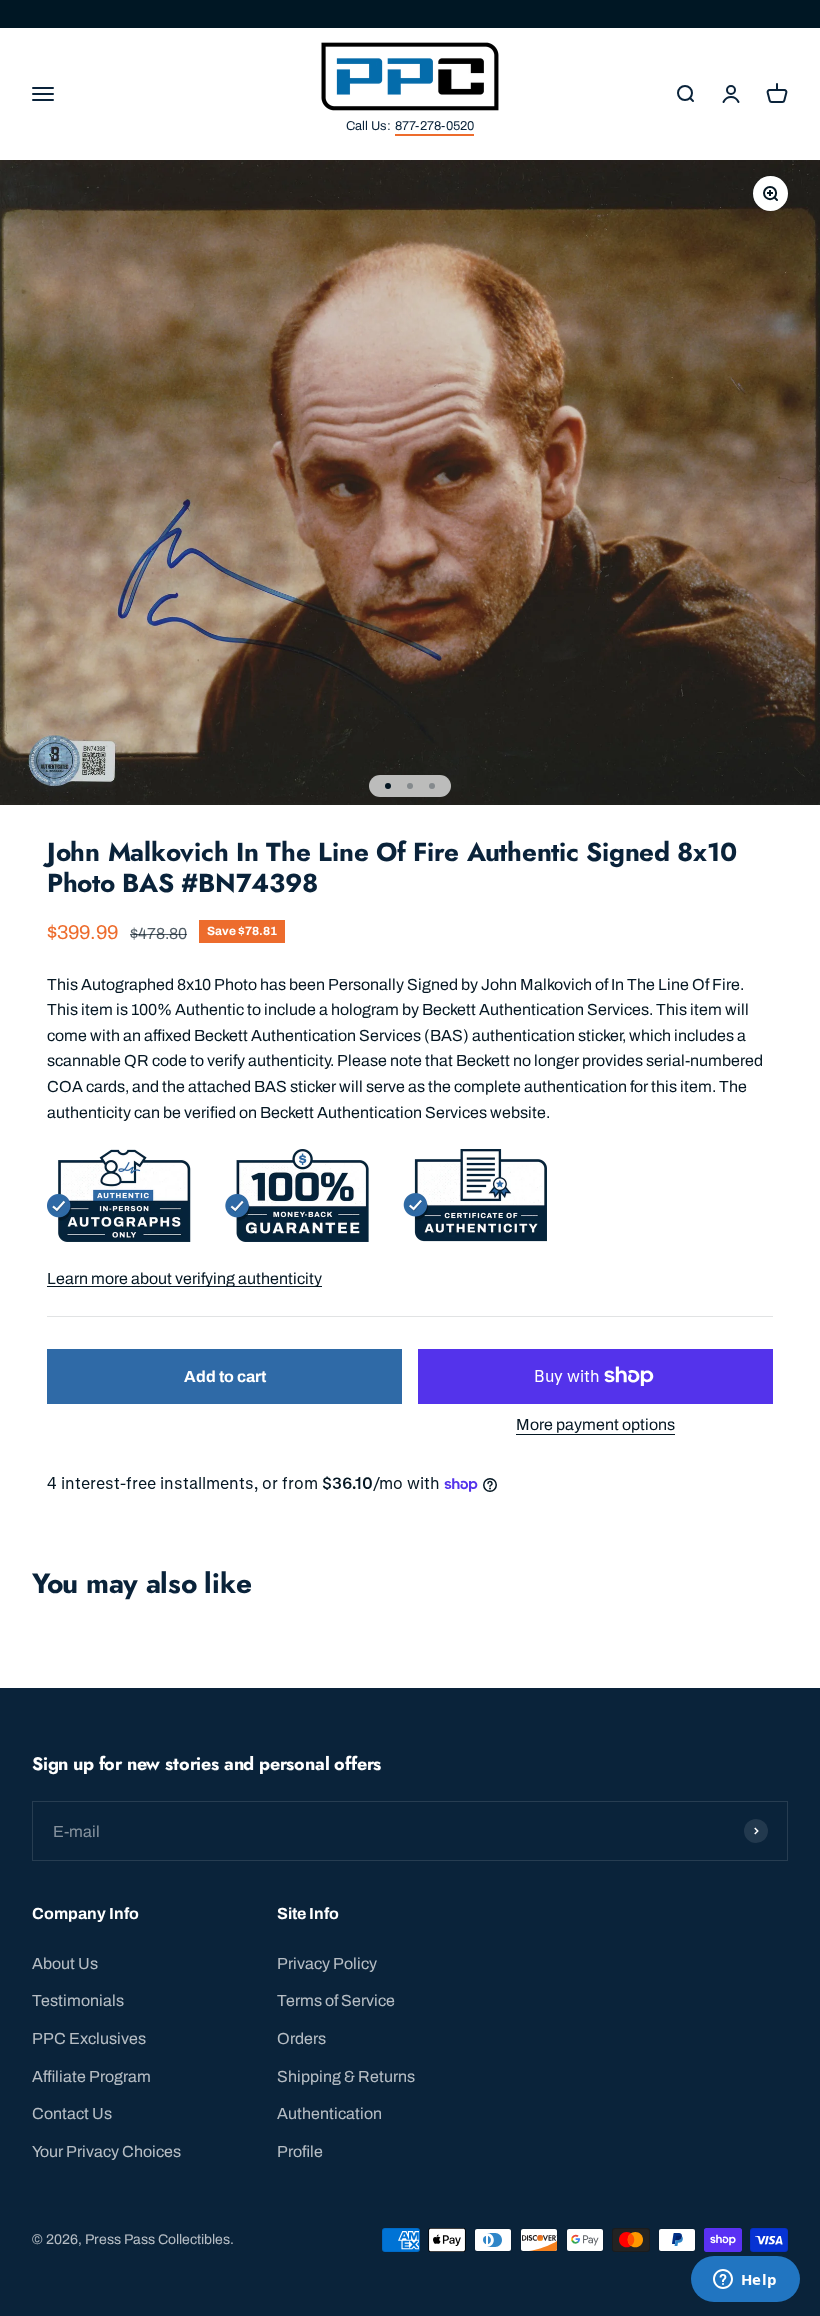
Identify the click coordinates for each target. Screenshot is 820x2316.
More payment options (595, 1424)
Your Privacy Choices (106, 2151)
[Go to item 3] (432, 786)
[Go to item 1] (388, 786)
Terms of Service (336, 2000)
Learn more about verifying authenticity (184, 1278)
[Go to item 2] (410, 786)
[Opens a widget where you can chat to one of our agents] (745, 2281)
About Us (65, 1963)
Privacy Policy (327, 1963)
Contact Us (72, 2113)
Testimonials (78, 2000)
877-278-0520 (434, 126)
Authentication (329, 2113)
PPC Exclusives (89, 2038)
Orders (301, 2038)
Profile (300, 2151)
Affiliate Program (91, 2076)
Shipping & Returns (346, 2076)
